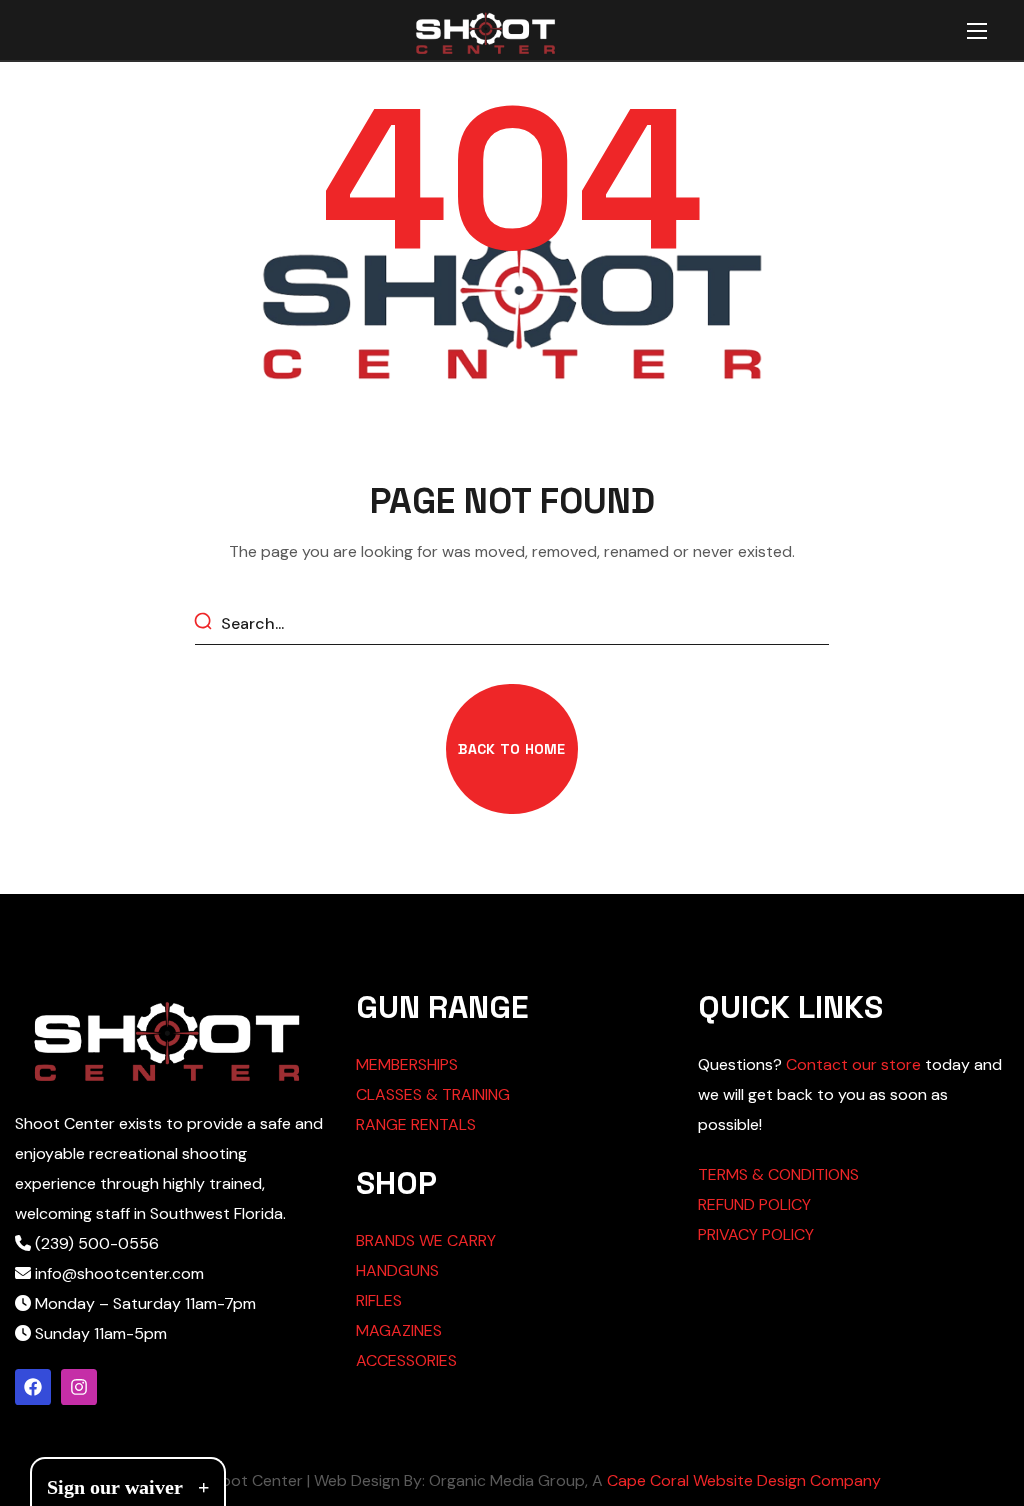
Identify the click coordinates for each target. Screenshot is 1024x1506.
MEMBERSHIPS (407, 1064)
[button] (511, 749)
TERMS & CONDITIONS (778, 1174)
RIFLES (379, 1300)
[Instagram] (79, 1387)
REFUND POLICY (754, 1204)
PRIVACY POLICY (756, 1234)
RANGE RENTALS (416, 1124)
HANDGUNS (397, 1270)
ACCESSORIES (406, 1360)
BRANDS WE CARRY (426, 1240)
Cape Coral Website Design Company (744, 1480)
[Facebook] (33, 1387)
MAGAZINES (399, 1330)
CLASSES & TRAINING (433, 1094)
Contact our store (853, 1064)
